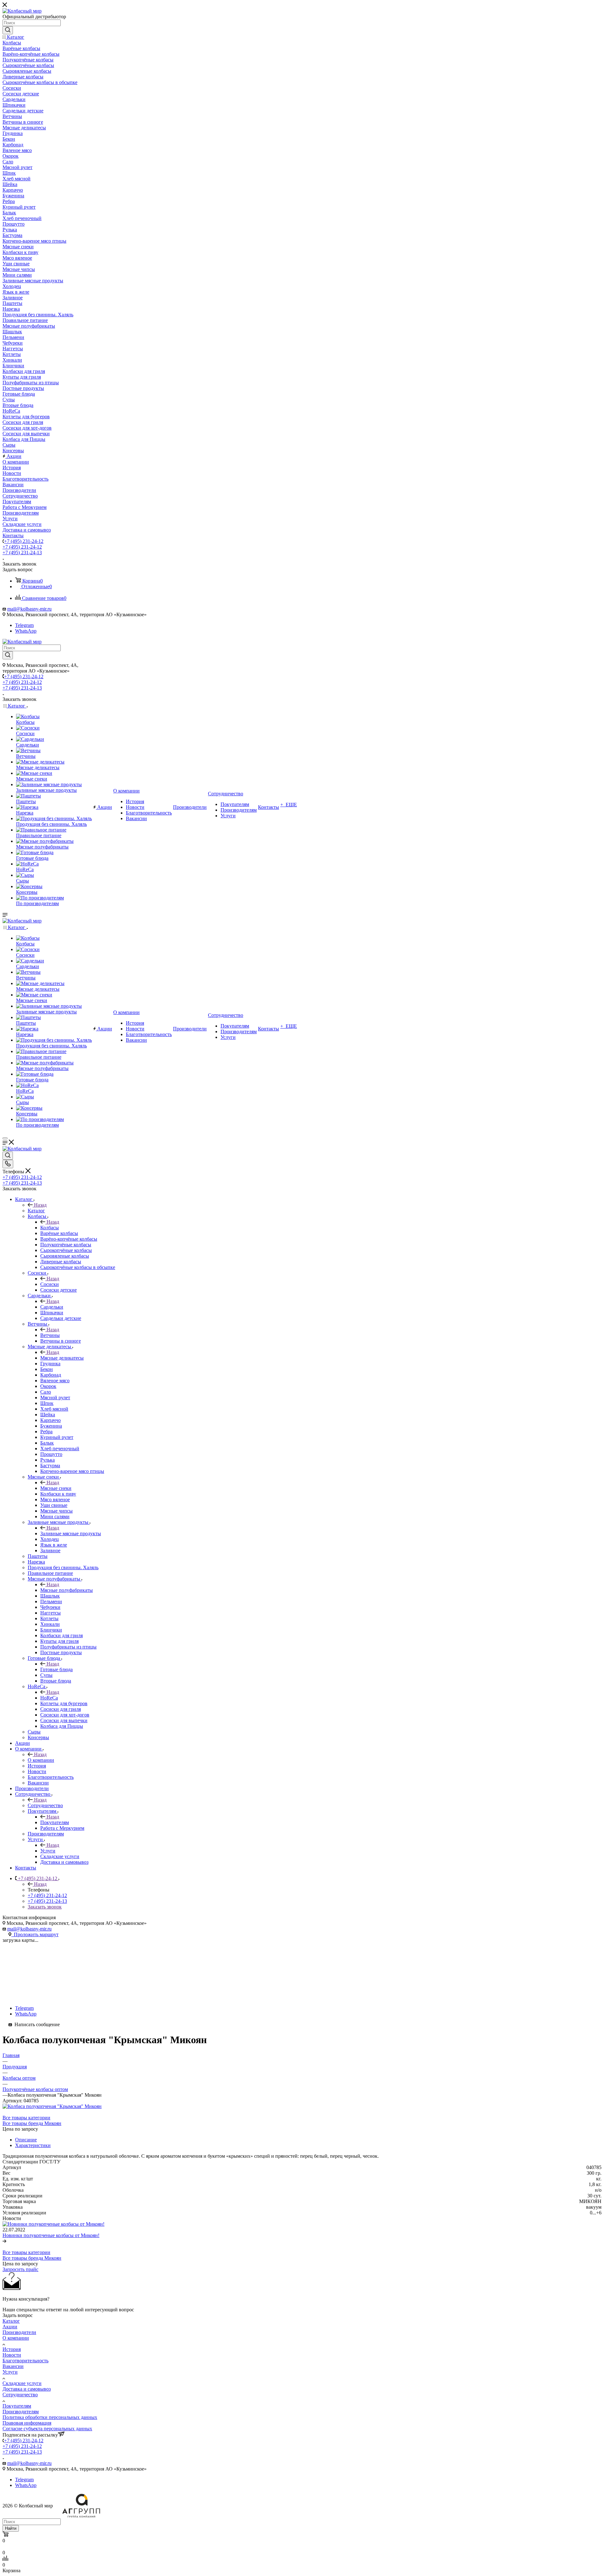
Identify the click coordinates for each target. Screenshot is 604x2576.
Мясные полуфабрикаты (67, 1590)
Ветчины (50, 1335)
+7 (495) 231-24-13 (22, 552)
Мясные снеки (56, 1488)
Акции (10, 2327)
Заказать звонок (45, 1907)
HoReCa (49, 1698)
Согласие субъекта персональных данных (47, 2429)
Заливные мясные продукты (71, 1533)
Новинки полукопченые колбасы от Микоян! (51, 2235)
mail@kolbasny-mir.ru (29, 609)
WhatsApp (26, 631)
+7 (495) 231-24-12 (24, 541)
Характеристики (33, 2145)
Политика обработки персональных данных (50, 2417)
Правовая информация (27, 2423)
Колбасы (50, 1228)
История (12, 2349)
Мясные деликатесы (62, 1358)
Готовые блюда (56, 1669)
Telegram (24, 625)
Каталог (36, 1211)
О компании (41, 1760)
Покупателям (55, 1822)
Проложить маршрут (35, 1934)
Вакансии (13, 2366)
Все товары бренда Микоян (32, 2123)
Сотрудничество (45, 1805)
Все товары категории (26, 2118)
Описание (26, 2140)
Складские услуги (22, 2383)
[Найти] (8, 30)
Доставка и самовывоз (27, 2389)
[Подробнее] (4, 2241)
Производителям (21, 2412)
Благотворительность (25, 2361)
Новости (12, 2355)
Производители (19, 2332)
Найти (11, 2528)
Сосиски (50, 1284)
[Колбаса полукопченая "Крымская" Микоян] (52, 2106)
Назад (40, 1205)
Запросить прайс (20, 2269)
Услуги (48, 1851)
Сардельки (52, 1307)
